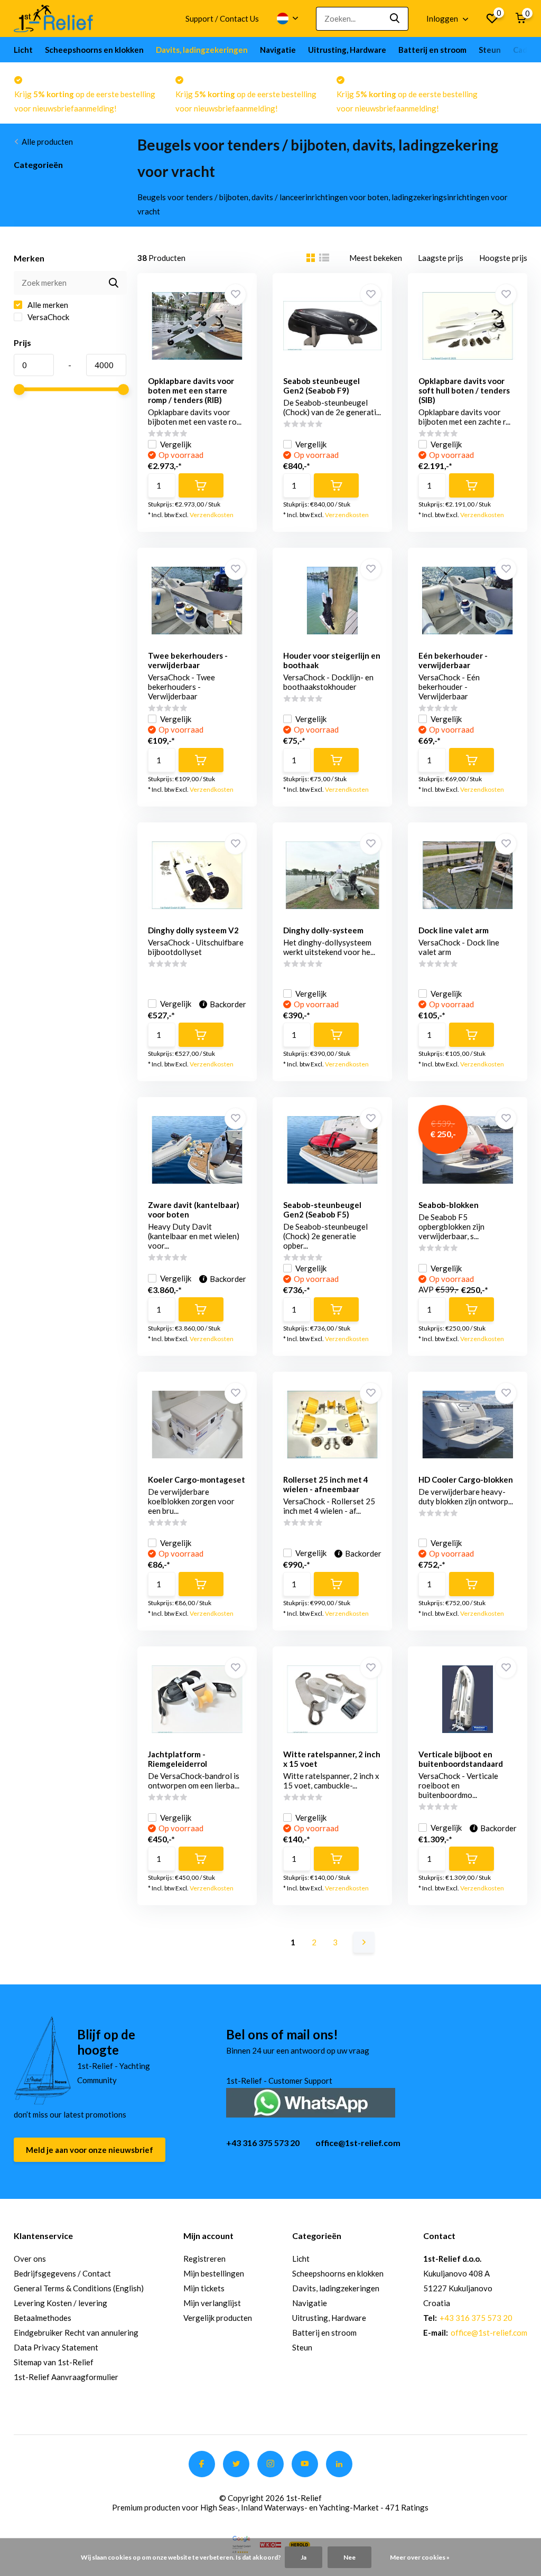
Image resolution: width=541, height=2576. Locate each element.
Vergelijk (176, 444)
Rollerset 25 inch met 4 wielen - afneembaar (326, 1484)
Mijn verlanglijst (212, 2303)
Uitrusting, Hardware (347, 50)
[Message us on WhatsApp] (311, 2101)
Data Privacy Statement (56, 2347)
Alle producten (47, 142)
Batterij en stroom (432, 50)
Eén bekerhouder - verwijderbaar (453, 660)
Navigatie (278, 50)
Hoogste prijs (503, 258)
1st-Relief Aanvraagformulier (66, 2377)
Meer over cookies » (420, 2557)
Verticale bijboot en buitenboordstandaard (461, 1759)
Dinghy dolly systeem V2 (193, 930)
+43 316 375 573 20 (263, 2143)
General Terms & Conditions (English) (79, 2288)
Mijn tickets (204, 2288)
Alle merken (47, 305)
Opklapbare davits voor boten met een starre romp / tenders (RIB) (191, 390)
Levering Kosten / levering (60, 2303)
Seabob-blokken (449, 1205)
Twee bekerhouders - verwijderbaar (188, 660)
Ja (304, 2557)
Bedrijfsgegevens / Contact (62, 2273)
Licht (23, 50)
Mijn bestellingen (214, 2273)
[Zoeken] (395, 19)
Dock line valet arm (454, 930)
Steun (490, 50)
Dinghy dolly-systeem (323, 930)
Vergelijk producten (218, 2318)
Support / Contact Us (222, 18)
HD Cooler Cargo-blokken (466, 1479)
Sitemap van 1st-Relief (54, 2362)
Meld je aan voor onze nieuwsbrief (90, 2150)
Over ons (30, 2259)
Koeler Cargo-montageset (197, 1479)
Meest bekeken (376, 258)
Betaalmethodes (43, 2318)
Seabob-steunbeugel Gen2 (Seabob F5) (322, 1210)
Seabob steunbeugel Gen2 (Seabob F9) (321, 386)
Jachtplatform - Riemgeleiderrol (178, 1759)
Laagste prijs (441, 258)
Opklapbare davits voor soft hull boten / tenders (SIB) (464, 390)
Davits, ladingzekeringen (202, 50)
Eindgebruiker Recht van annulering (76, 2333)
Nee (349, 2557)
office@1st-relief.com (358, 2143)
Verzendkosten (212, 515)
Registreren (204, 2259)
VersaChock (48, 317)
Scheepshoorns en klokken (94, 50)
